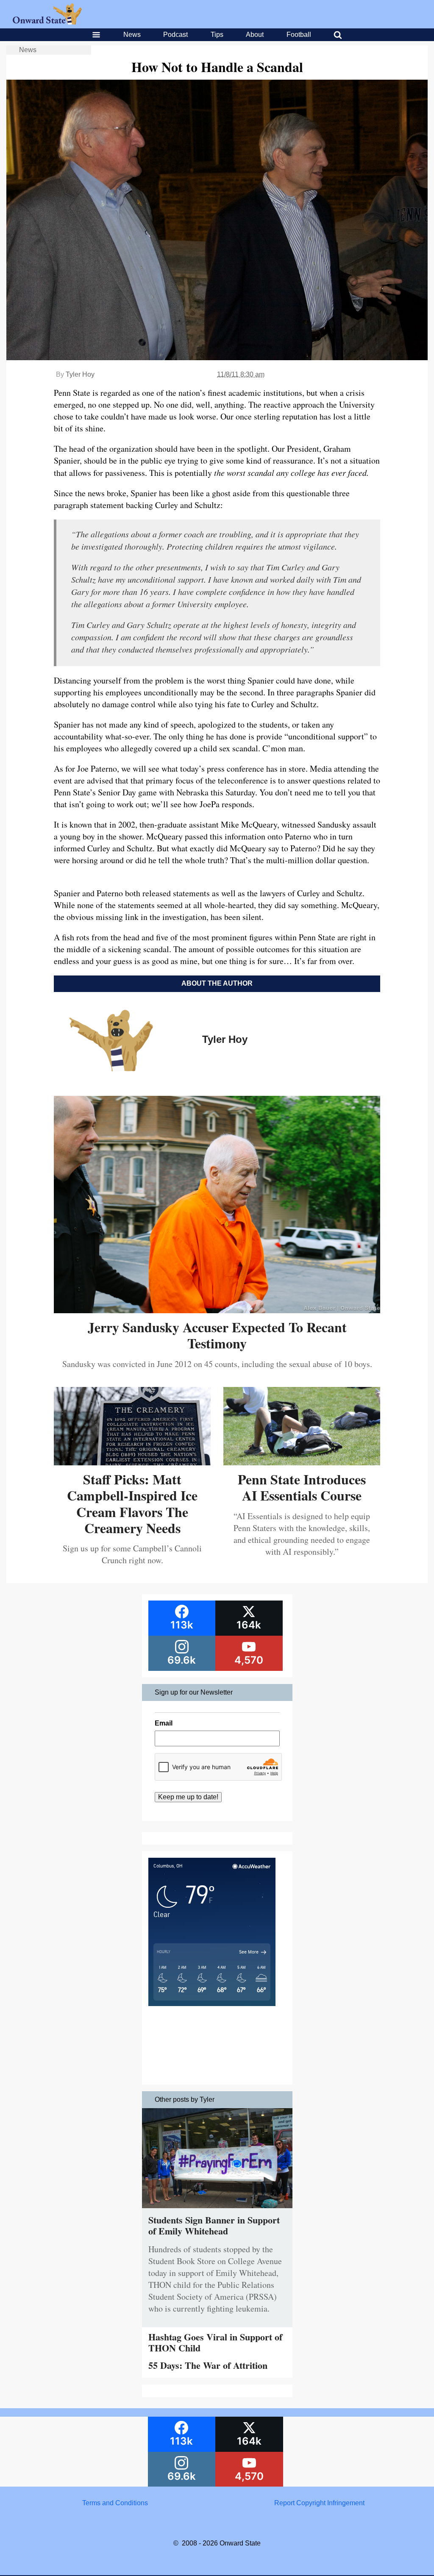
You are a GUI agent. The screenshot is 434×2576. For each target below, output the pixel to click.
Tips (217, 35)
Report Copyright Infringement (319, 2503)
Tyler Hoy (80, 374)
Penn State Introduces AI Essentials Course (302, 1487)
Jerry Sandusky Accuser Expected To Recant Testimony (217, 1335)
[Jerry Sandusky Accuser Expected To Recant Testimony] (217, 1310)
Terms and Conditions (115, 2503)
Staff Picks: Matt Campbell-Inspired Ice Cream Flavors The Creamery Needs (132, 1503)
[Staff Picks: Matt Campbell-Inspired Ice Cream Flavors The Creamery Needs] (132, 1462)
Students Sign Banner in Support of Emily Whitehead (214, 2225)
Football (299, 35)
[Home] (47, 22)
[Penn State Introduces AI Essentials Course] (302, 1462)
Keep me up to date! (188, 1797)
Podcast (175, 35)
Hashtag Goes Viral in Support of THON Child (215, 2342)
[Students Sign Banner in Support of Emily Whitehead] (217, 2210)
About (255, 35)
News (132, 35)
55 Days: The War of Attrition (208, 2365)
